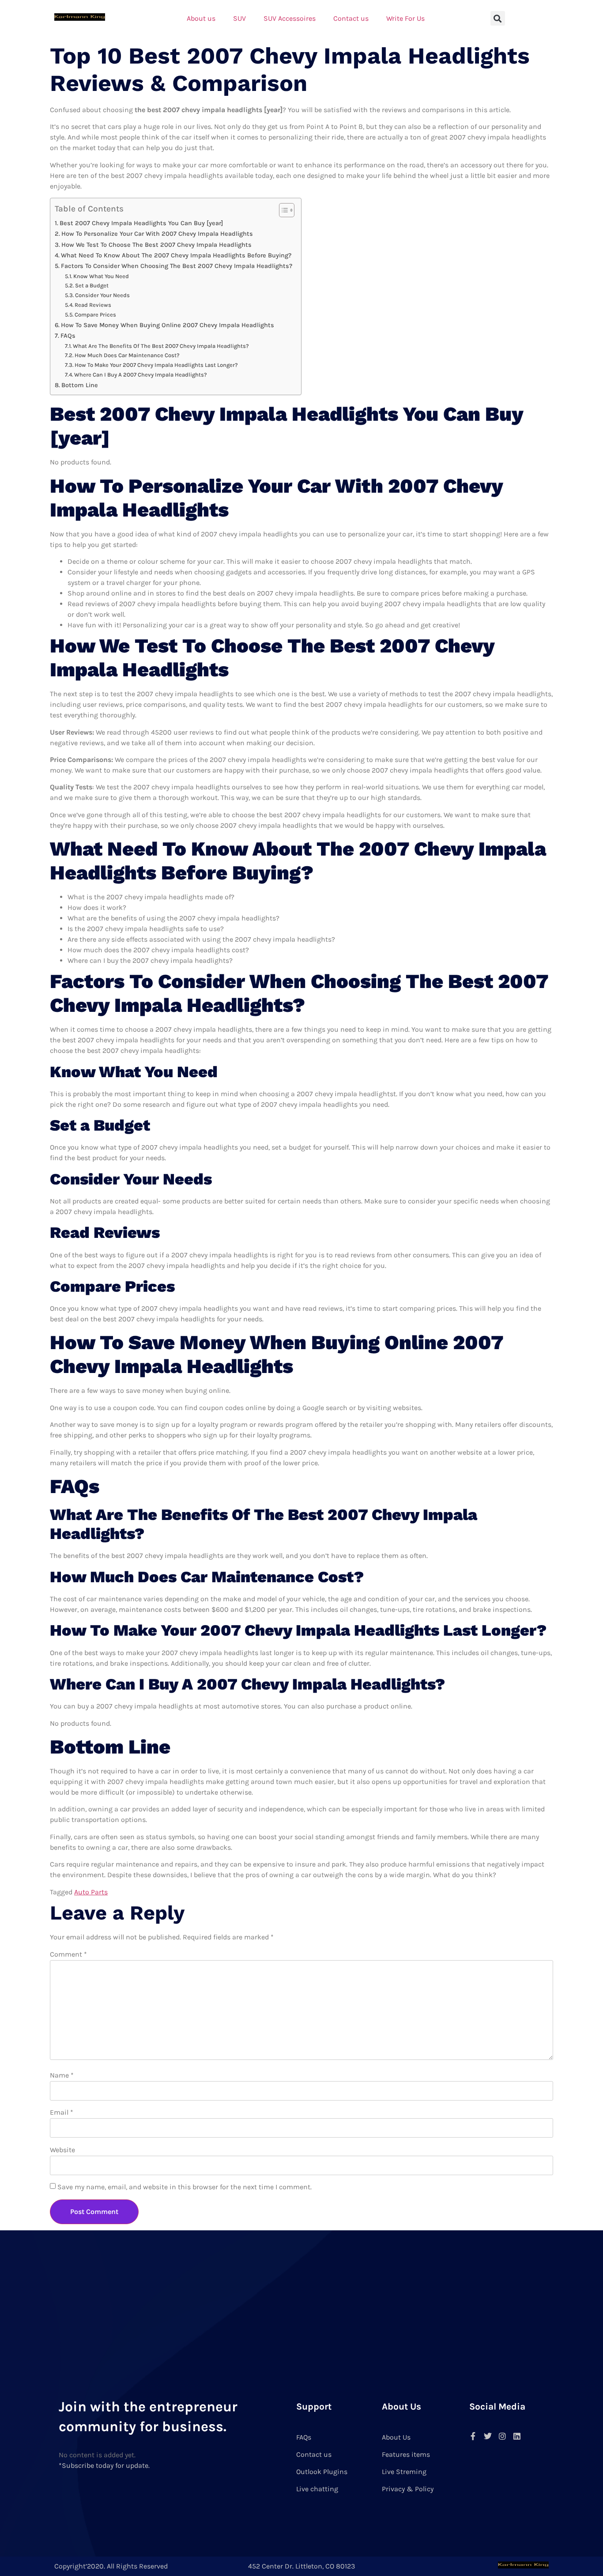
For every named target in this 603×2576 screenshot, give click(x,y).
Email (62, 2112)
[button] (498, 18)
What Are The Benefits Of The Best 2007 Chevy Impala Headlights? (161, 346)
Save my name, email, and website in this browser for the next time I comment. (185, 2187)
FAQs (68, 336)
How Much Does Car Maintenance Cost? (127, 355)
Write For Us (405, 18)
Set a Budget (92, 285)
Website (62, 2150)
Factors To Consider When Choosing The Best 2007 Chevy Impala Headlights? (177, 266)
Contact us (351, 18)
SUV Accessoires (290, 18)
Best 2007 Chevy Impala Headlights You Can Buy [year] (141, 223)
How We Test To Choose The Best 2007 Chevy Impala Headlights (156, 245)
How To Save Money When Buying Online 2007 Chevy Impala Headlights (168, 325)
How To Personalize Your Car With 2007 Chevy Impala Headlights (157, 234)
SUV (239, 18)
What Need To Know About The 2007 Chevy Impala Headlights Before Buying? (176, 255)
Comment (68, 1954)
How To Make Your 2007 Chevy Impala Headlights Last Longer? (156, 365)
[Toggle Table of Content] (282, 210)
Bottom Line (80, 385)
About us (201, 18)
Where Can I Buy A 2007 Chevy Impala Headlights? (141, 375)
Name (62, 2075)
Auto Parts (91, 1892)
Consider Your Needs (102, 295)
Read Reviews (93, 305)
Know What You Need (101, 276)
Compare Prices (95, 315)
